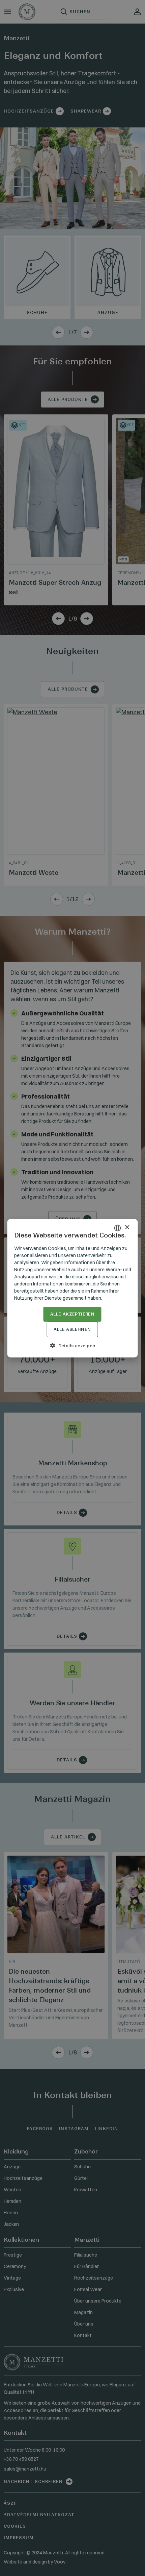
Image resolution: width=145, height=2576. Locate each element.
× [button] (127, 1227)
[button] (73, 1346)
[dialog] (72, 1288)
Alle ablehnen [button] (72, 1329)
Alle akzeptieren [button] (72, 1314)
